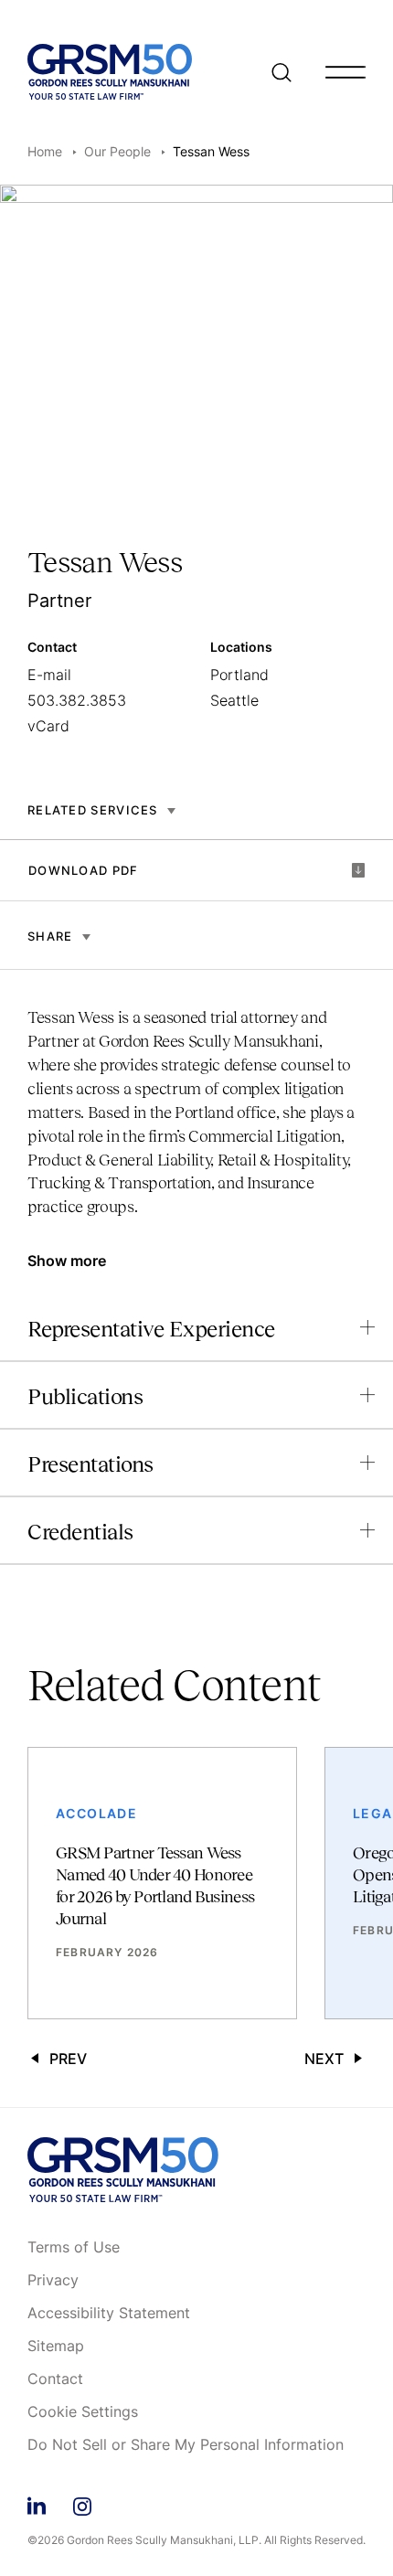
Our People (117, 151)
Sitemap (56, 2347)
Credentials (80, 1532)
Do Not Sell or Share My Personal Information (186, 2445)
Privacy (53, 2281)
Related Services (93, 810)
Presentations (90, 1464)
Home (45, 151)
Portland (239, 675)
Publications (85, 1396)
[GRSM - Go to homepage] (110, 72)
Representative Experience (151, 1329)
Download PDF (84, 870)
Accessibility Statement (109, 2314)
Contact (55, 2379)
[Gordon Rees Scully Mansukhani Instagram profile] (82, 2503)
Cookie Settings (83, 2412)
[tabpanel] (196, 1121)
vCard (48, 726)
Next (324, 2059)
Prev (68, 2059)
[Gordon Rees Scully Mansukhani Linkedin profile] (37, 2503)
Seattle (234, 700)
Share (50, 936)
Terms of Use (74, 2248)
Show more (67, 1261)
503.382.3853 (77, 700)
